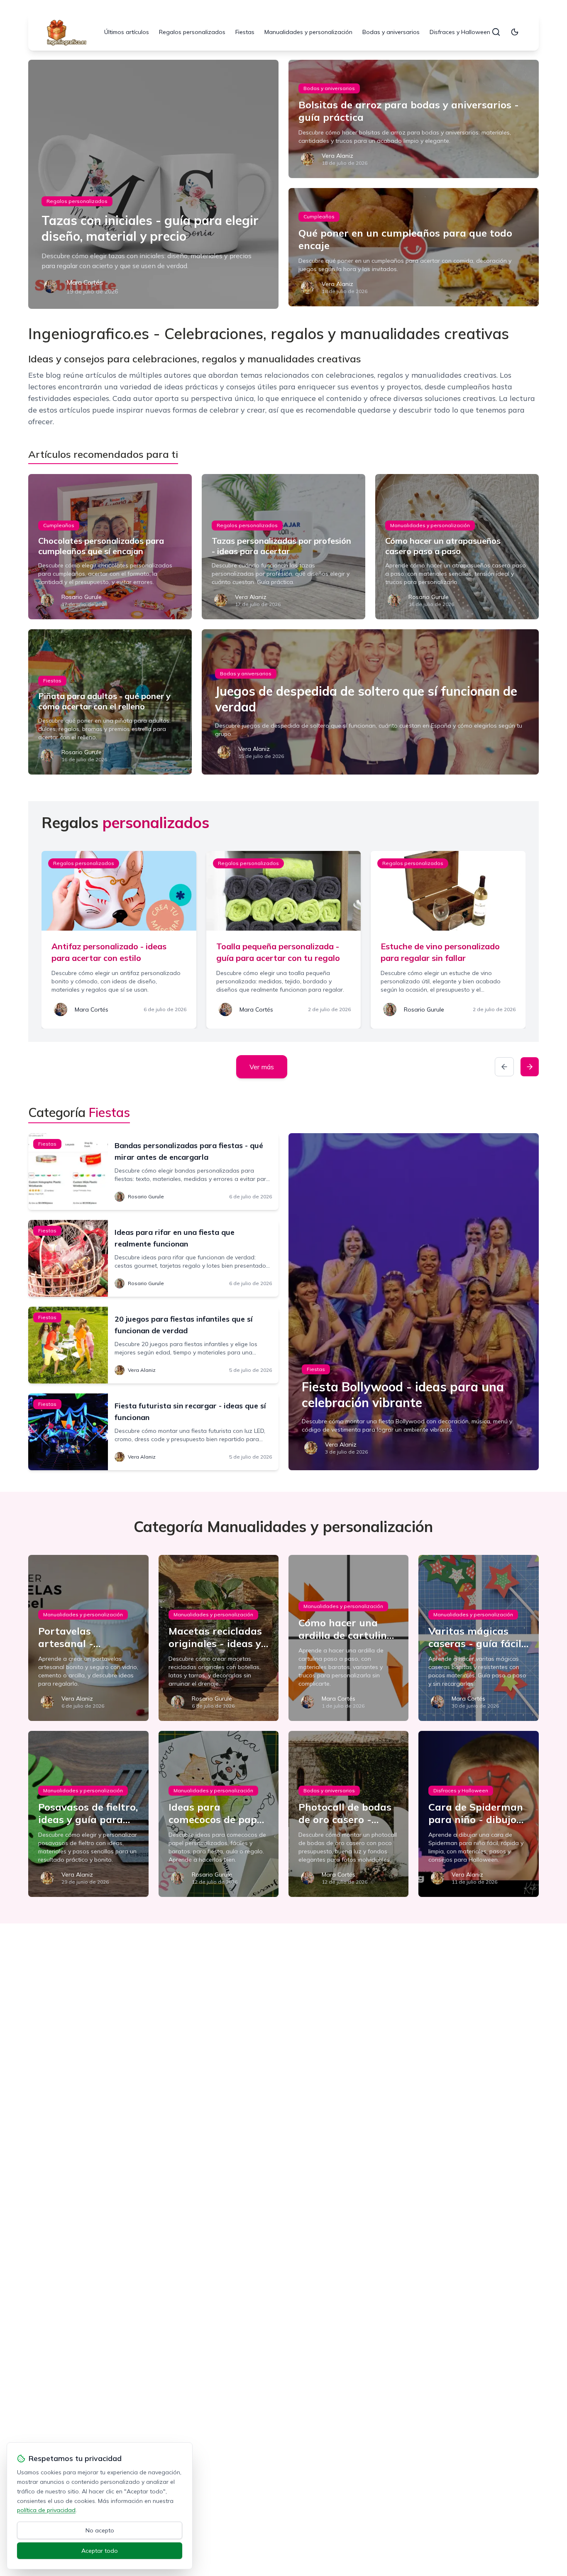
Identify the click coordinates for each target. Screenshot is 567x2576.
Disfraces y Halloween (460, 32)
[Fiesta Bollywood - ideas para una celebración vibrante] (414, 1302)
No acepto (100, 2530)
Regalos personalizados (192, 32)
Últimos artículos (127, 32)
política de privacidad (46, 2510)
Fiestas (245, 32)
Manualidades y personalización (308, 32)
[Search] (496, 32)
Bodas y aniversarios (391, 32)
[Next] (530, 1067)
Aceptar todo (100, 2551)
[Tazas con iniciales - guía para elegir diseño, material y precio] (153, 184)
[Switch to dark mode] (515, 32)
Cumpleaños (319, 216)
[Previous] (504, 1067)
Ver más (262, 1067)
